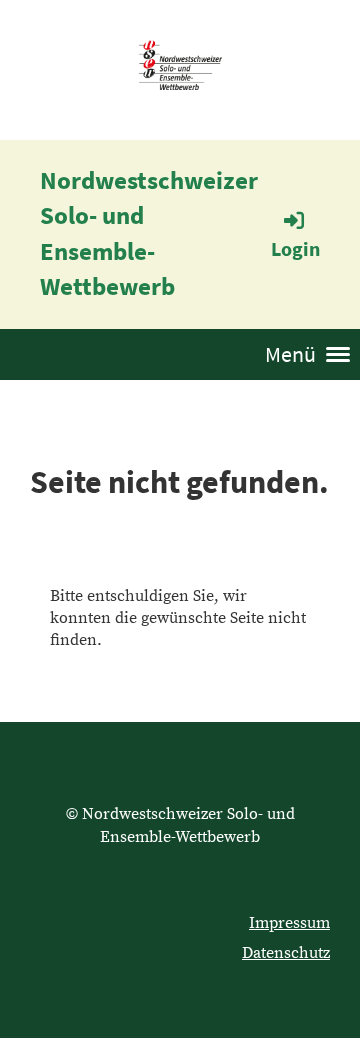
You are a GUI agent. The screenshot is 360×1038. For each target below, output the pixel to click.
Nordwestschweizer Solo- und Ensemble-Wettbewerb (149, 233)
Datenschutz (286, 953)
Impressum (289, 923)
